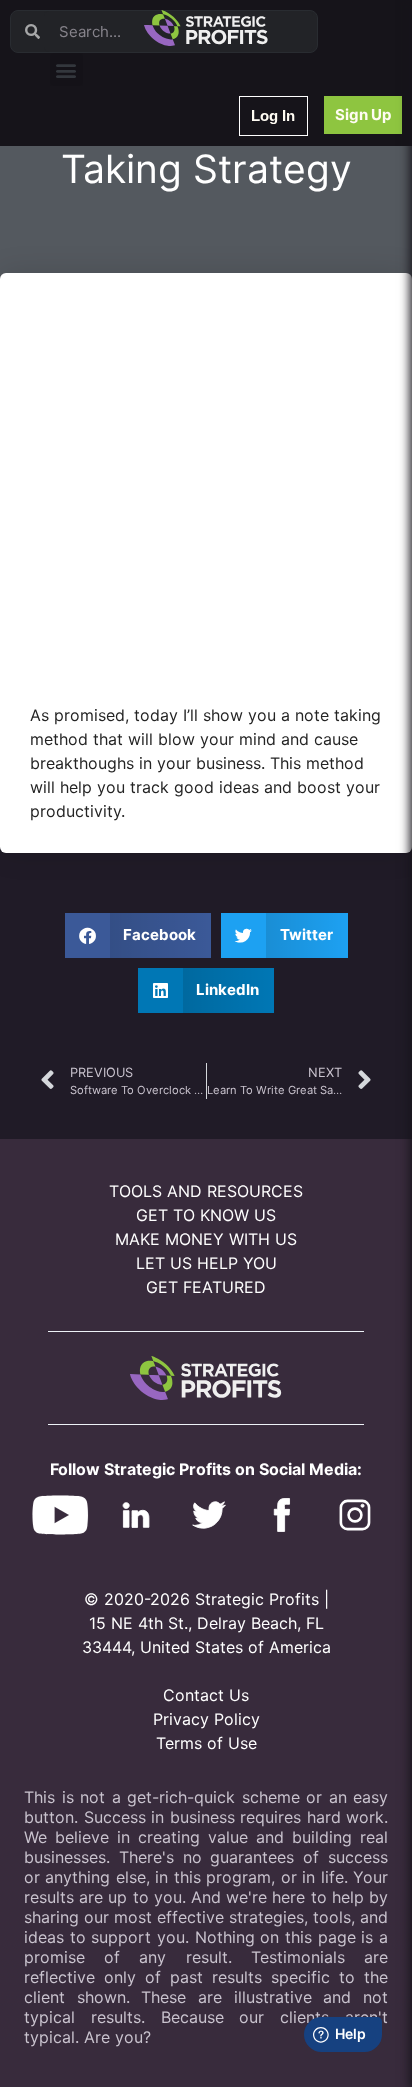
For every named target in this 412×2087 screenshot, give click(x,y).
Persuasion (95, 152)
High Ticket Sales (113, 412)
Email (79, 256)
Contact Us (206, 1695)
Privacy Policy (206, 1719)
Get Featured (206, 1287)
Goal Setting (98, 386)
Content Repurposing (123, 282)
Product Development (125, 230)
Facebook (91, 334)
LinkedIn (87, 490)
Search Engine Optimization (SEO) (158, 360)
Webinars (89, 178)
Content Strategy (112, 204)
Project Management (122, 308)
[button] (66, 69)
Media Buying (102, 438)
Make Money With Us (206, 1239)
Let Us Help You (206, 1263)
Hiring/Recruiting (111, 464)
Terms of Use (206, 1743)
